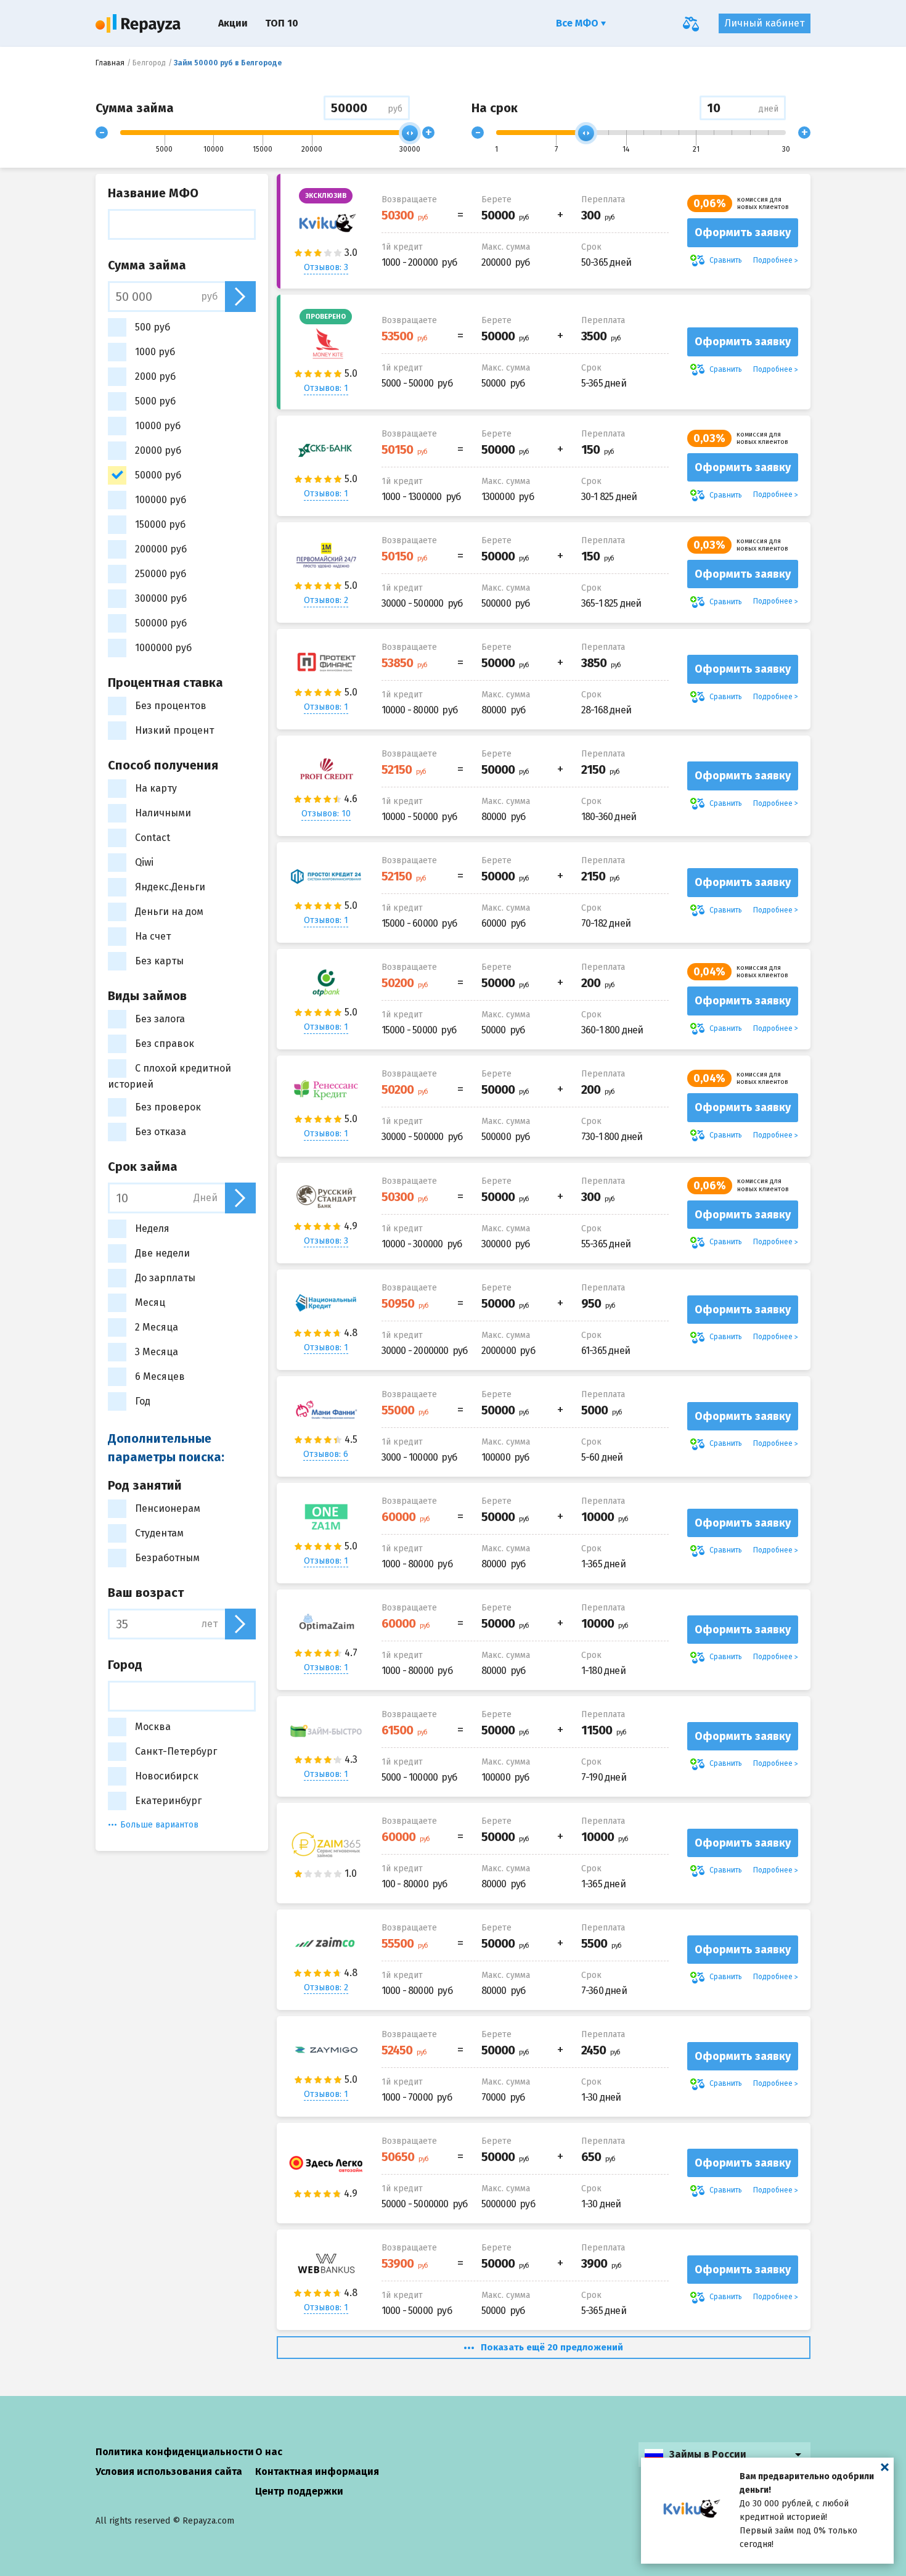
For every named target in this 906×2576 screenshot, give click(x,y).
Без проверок (168, 1107)
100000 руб (161, 500)
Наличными (163, 813)
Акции (233, 23)
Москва (153, 1727)
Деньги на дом (169, 912)
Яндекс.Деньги (170, 887)
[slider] (410, 133)
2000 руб (155, 376)
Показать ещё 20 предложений (552, 2347)
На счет (153, 936)
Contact (153, 838)
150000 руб (160, 524)
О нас (269, 2452)
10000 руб (158, 426)
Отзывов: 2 (326, 600)
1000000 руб (163, 648)
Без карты (159, 961)
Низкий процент (174, 730)
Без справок (165, 1044)
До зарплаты (165, 1278)
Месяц (150, 1302)
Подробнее (773, 260)
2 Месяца (157, 1327)
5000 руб (155, 401)
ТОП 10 (282, 23)
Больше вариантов (159, 1825)
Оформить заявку (743, 232)
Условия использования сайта (169, 2471)
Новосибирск (167, 1776)
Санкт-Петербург (176, 1751)
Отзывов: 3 (326, 267)
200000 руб (161, 549)
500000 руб (161, 623)
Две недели (162, 1253)
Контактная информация (317, 2471)
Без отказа (161, 1132)
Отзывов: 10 (326, 814)
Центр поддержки (299, 2491)
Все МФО (578, 23)
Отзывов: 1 (326, 388)
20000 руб (158, 450)
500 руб (153, 327)
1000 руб (155, 352)
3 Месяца (157, 1352)
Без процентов (171, 706)
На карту (156, 788)
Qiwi (144, 862)
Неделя (152, 1229)
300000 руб (161, 598)
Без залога (160, 1019)
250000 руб (161, 574)
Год (143, 1401)
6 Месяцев (160, 1376)
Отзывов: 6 (326, 1454)
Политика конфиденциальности (175, 2452)
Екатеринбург (168, 1801)
